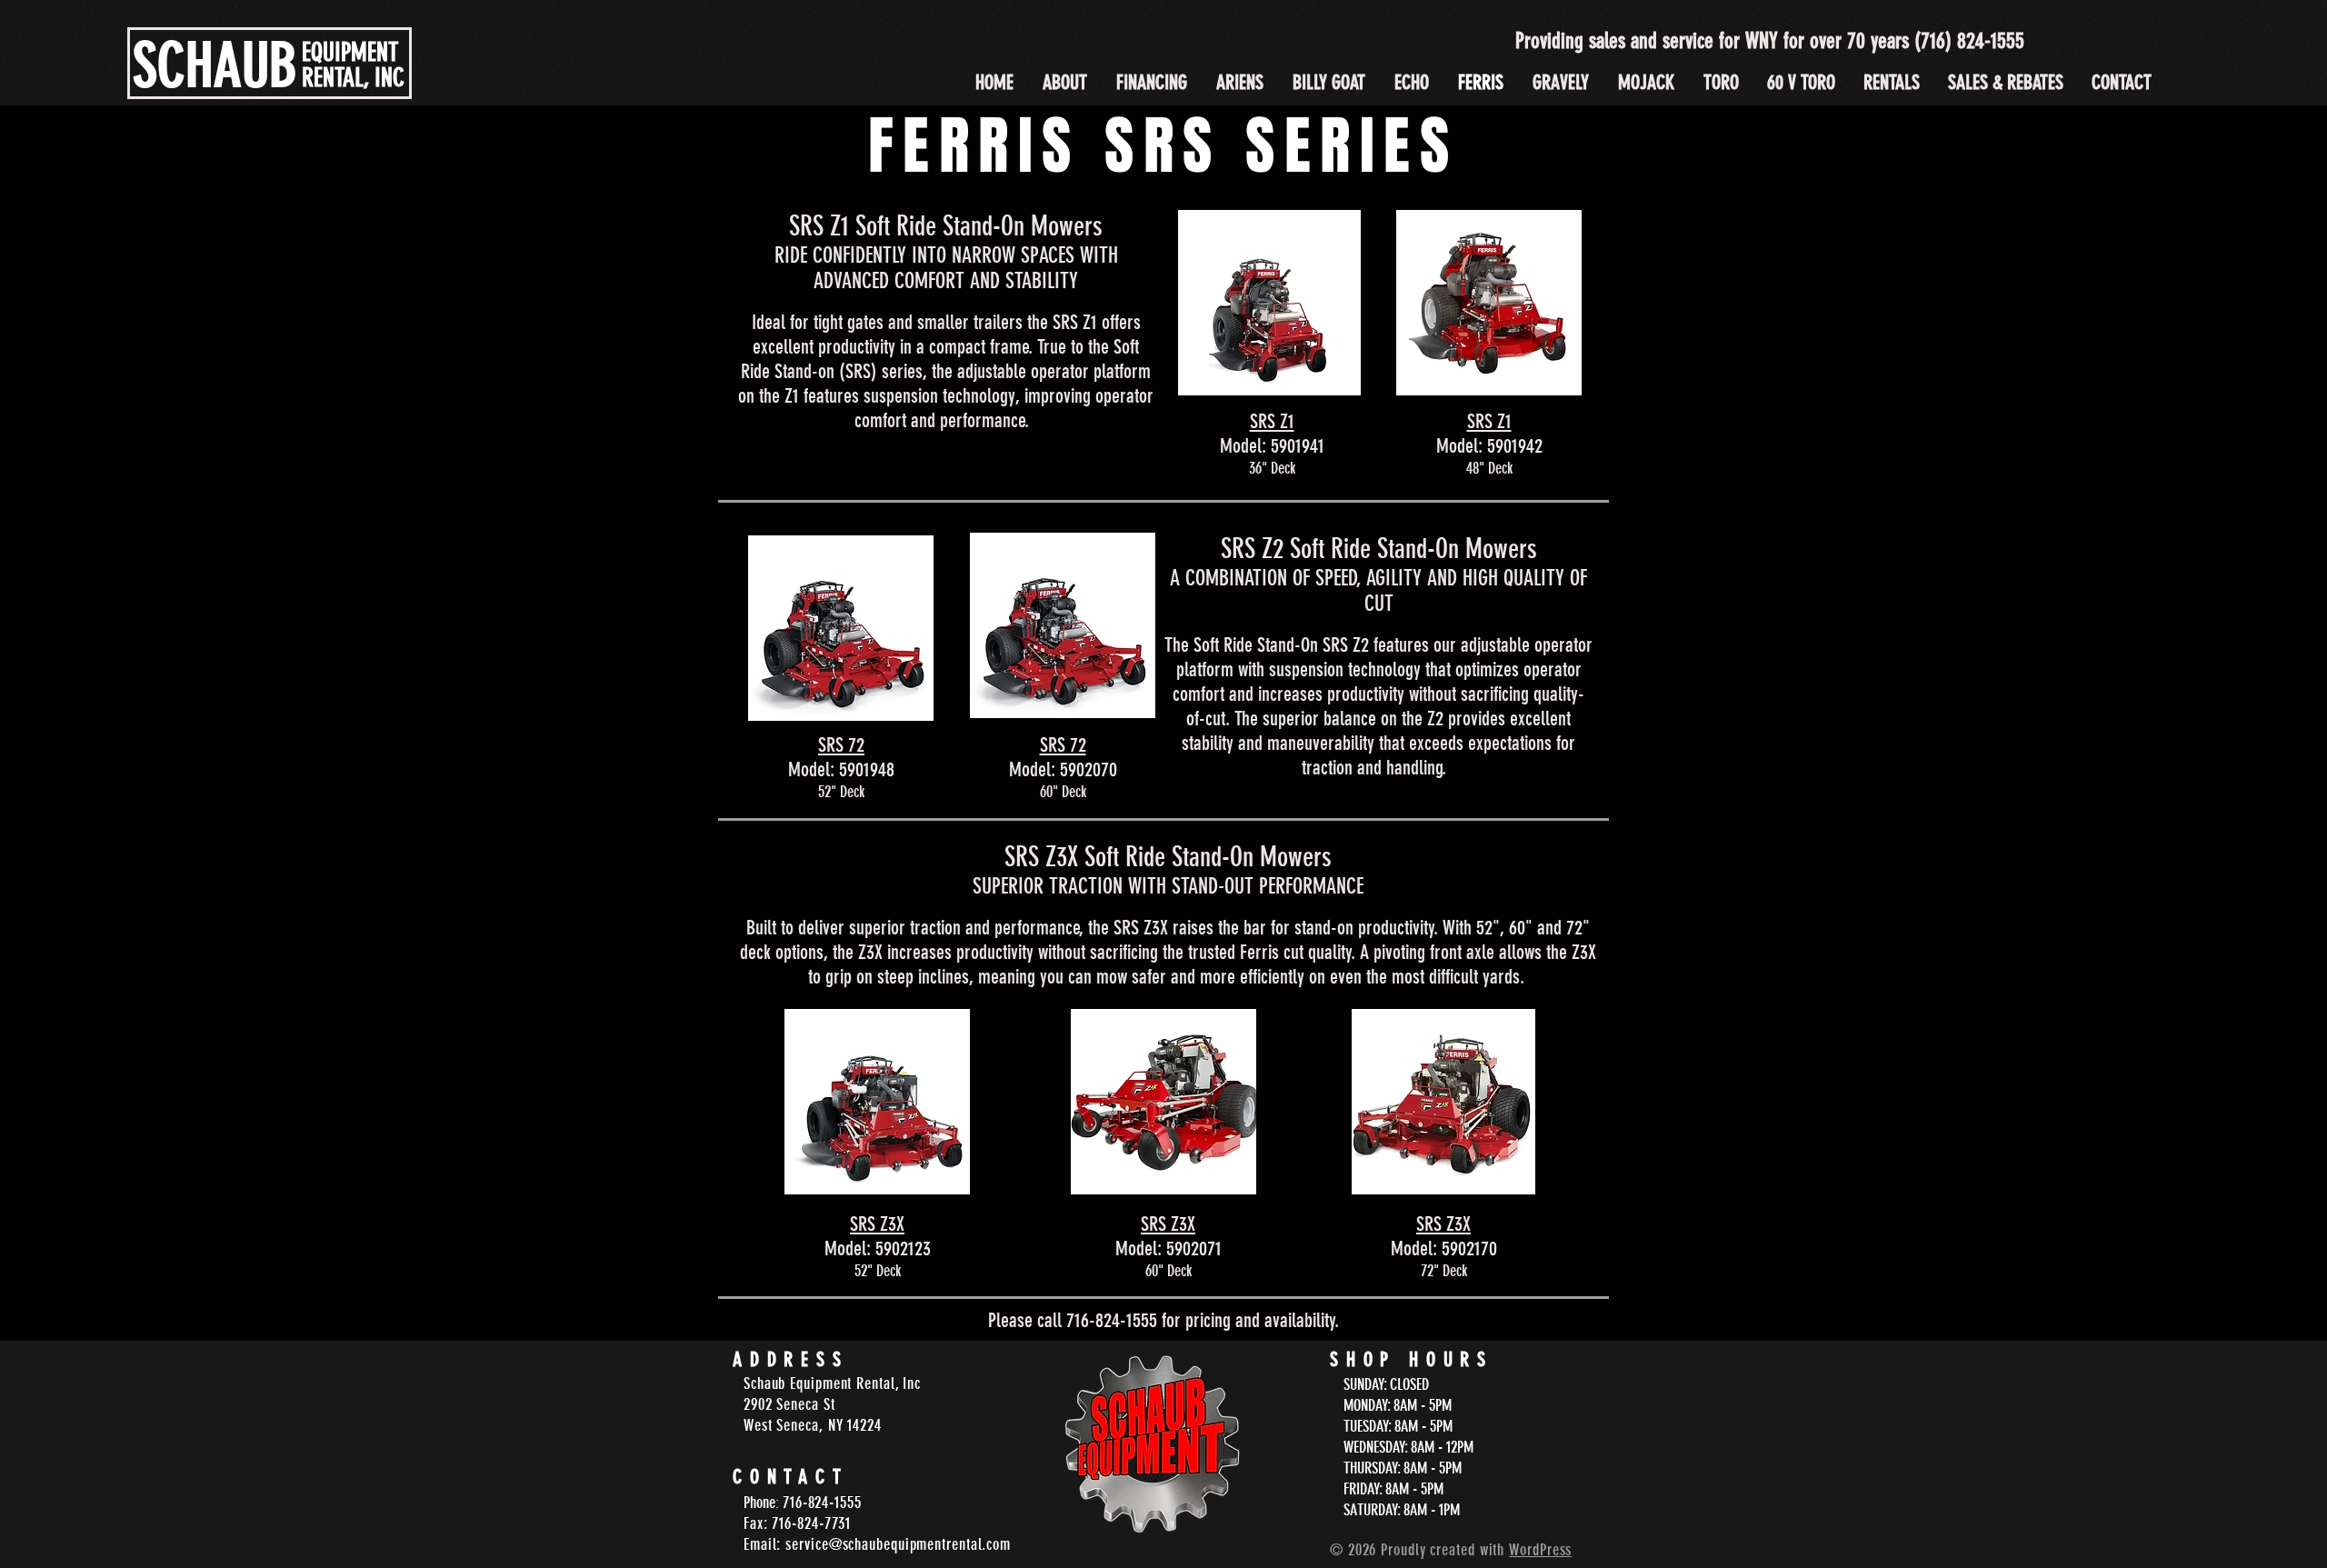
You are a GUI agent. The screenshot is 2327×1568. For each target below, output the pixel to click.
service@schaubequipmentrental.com (898, 1544)
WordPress (1540, 1550)
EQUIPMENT (350, 52)
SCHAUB (215, 66)
